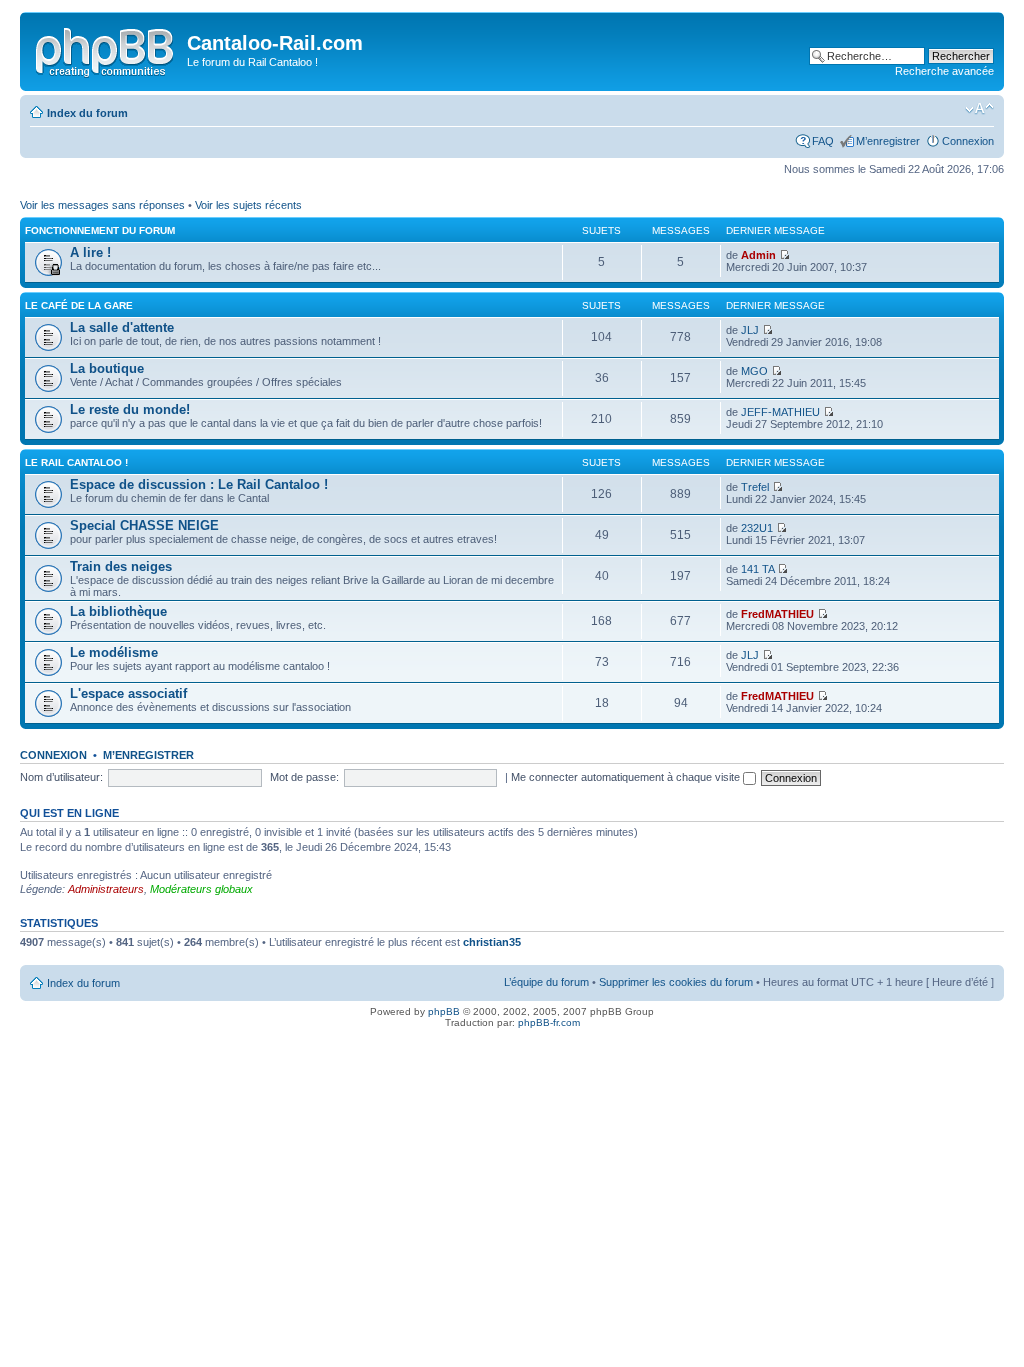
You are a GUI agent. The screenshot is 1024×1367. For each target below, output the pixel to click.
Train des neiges (121, 566)
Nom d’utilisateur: (61, 777)
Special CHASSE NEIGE (144, 525)
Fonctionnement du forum (100, 230)
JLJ (750, 330)
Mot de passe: (304, 777)
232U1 (757, 528)
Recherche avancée (944, 71)
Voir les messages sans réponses (102, 205)
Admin (758, 255)
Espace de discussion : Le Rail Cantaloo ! (199, 484)
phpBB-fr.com (549, 1022)
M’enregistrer (888, 141)
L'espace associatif (128, 693)
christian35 (492, 942)
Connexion (968, 141)
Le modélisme (114, 652)
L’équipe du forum (546, 982)
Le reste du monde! (130, 409)
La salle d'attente (122, 327)
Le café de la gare (79, 305)
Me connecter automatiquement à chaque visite (627, 777)
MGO (754, 371)
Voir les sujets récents (248, 205)
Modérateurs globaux (201, 889)
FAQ (823, 141)
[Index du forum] (106, 49)
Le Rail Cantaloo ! (76, 462)
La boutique (107, 368)
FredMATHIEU (777, 614)
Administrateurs (106, 889)
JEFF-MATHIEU (780, 412)
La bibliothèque (118, 611)
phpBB (444, 1011)
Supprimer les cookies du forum (676, 982)
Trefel (755, 487)
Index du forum (87, 113)
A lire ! (90, 252)
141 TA (757, 569)
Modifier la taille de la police (979, 109)
